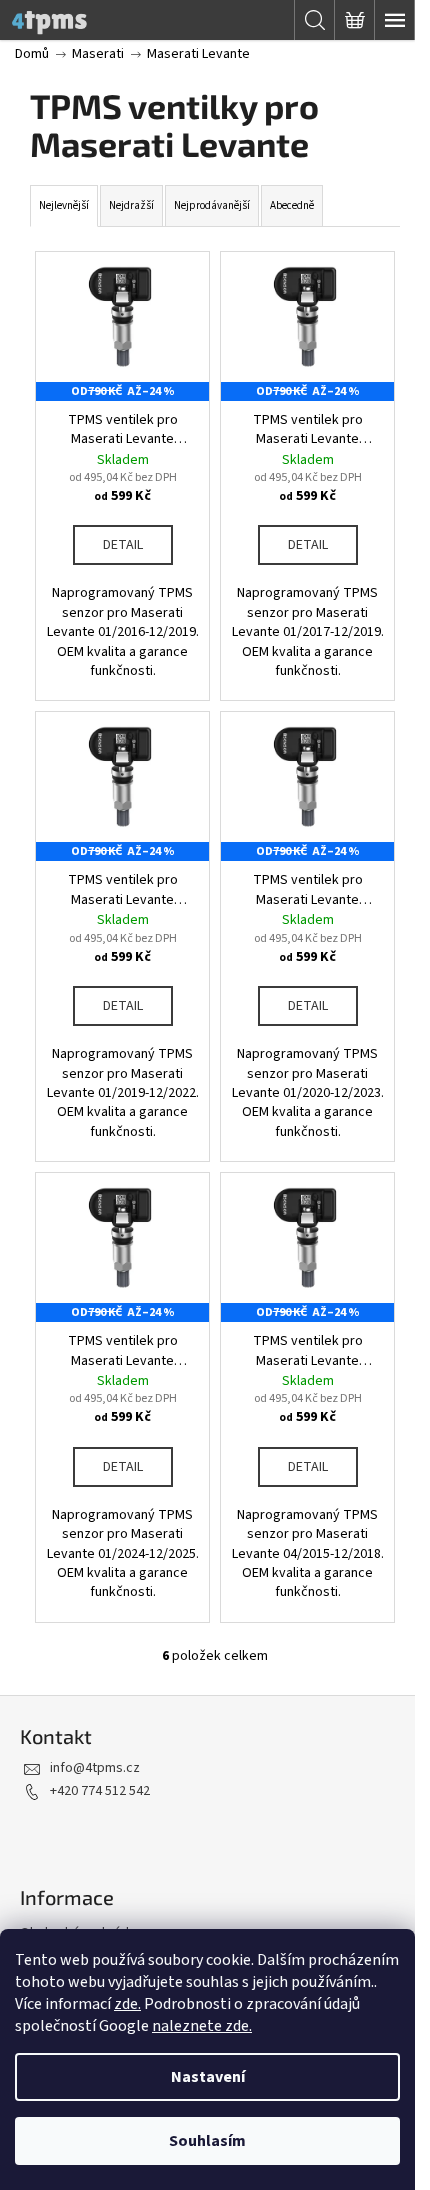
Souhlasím (207, 2141)
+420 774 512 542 (100, 1791)
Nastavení (208, 2077)
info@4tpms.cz (95, 1768)
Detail (123, 545)
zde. (127, 2004)
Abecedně (292, 205)
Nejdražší (131, 205)
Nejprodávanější (212, 205)
